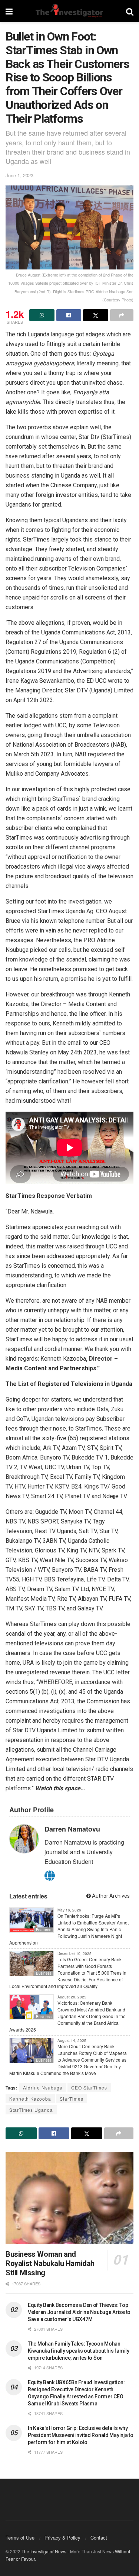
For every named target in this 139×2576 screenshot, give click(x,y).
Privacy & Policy (62, 2538)
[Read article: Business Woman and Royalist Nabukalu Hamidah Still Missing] (69, 2198)
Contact (99, 2538)
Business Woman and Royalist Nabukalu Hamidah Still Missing (50, 2263)
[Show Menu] (9, 11)
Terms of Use (20, 2538)
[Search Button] (130, 11)
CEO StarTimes (89, 2087)
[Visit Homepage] (69, 11)
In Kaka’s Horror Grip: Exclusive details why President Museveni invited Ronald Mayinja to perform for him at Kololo (81, 2435)
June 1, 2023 (19, 175)
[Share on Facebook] (69, 315)
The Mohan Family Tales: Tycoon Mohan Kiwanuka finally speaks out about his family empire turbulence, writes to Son (79, 2351)
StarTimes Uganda (31, 2110)
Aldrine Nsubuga (43, 2087)
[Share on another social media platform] (122, 315)
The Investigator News (44, 2551)
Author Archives (110, 1896)
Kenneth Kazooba (30, 2099)
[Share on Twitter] (96, 315)
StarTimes (72, 2099)
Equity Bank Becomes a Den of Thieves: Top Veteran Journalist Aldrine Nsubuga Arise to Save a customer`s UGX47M (79, 2312)
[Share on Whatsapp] (42, 315)
